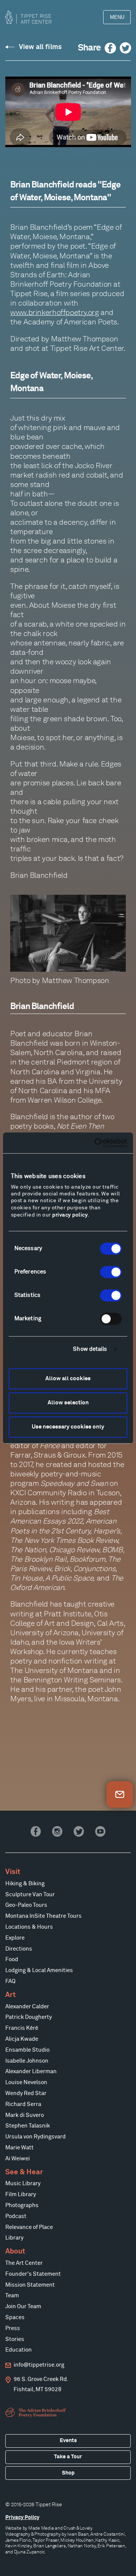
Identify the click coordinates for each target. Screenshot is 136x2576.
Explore (15, 1938)
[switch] (111, 1272)
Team (12, 2296)
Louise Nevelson (26, 2082)
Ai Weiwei (18, 2159)
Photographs (22, 2205)
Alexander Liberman (31, 2071)
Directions (19, 1949)
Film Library (21, 2194)
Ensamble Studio (27, 2050)
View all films (40, 47)
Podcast (16, 2216)
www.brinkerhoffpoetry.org (54, 312)
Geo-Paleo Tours (26, 1905)
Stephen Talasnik (28, 2126)
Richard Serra (23, 2104)
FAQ (10, 1981)
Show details (90, 1349)
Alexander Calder (27, 2007)
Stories (15, 2339)
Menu (117, 17)
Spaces (15, 2317)
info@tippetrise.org (39, 2365)
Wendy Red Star (26, 2093)
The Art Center (24, 2263)
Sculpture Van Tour (30, 1895)
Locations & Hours (29, 1927)
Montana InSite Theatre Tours (43, 1916)
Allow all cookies (68, 1379)
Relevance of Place (29, 2227)
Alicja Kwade (22, 2039)
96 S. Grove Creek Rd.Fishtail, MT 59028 (41, 2385)
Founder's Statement (33, 2274)
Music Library (23, 2184)
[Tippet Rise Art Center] (28, 17)
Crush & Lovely (78, 2528)
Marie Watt (19, 2148)
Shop (68, 2473)
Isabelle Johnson (27, 2061)
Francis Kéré (22, 2028)
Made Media (41, 2528)
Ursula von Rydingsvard (36, 2137)
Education (19, 2350)
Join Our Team (23, 2306)
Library (14, 2238)
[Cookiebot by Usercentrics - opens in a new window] (96, 1143)
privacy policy (70, 1215)
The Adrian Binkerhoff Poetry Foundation (37, 2413)
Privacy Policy (22, 2518)
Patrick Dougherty (29, 2017)
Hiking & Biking (25, 1884)
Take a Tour (68, 2457)
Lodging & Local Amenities (39, 1970)
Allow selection (68, 1403)
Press (13, 2328)
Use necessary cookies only (68, 1427)
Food (12, 1959)
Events (68, 2441)
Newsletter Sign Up (120, 1794)
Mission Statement (30, 2285)
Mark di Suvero (25, 2115)
